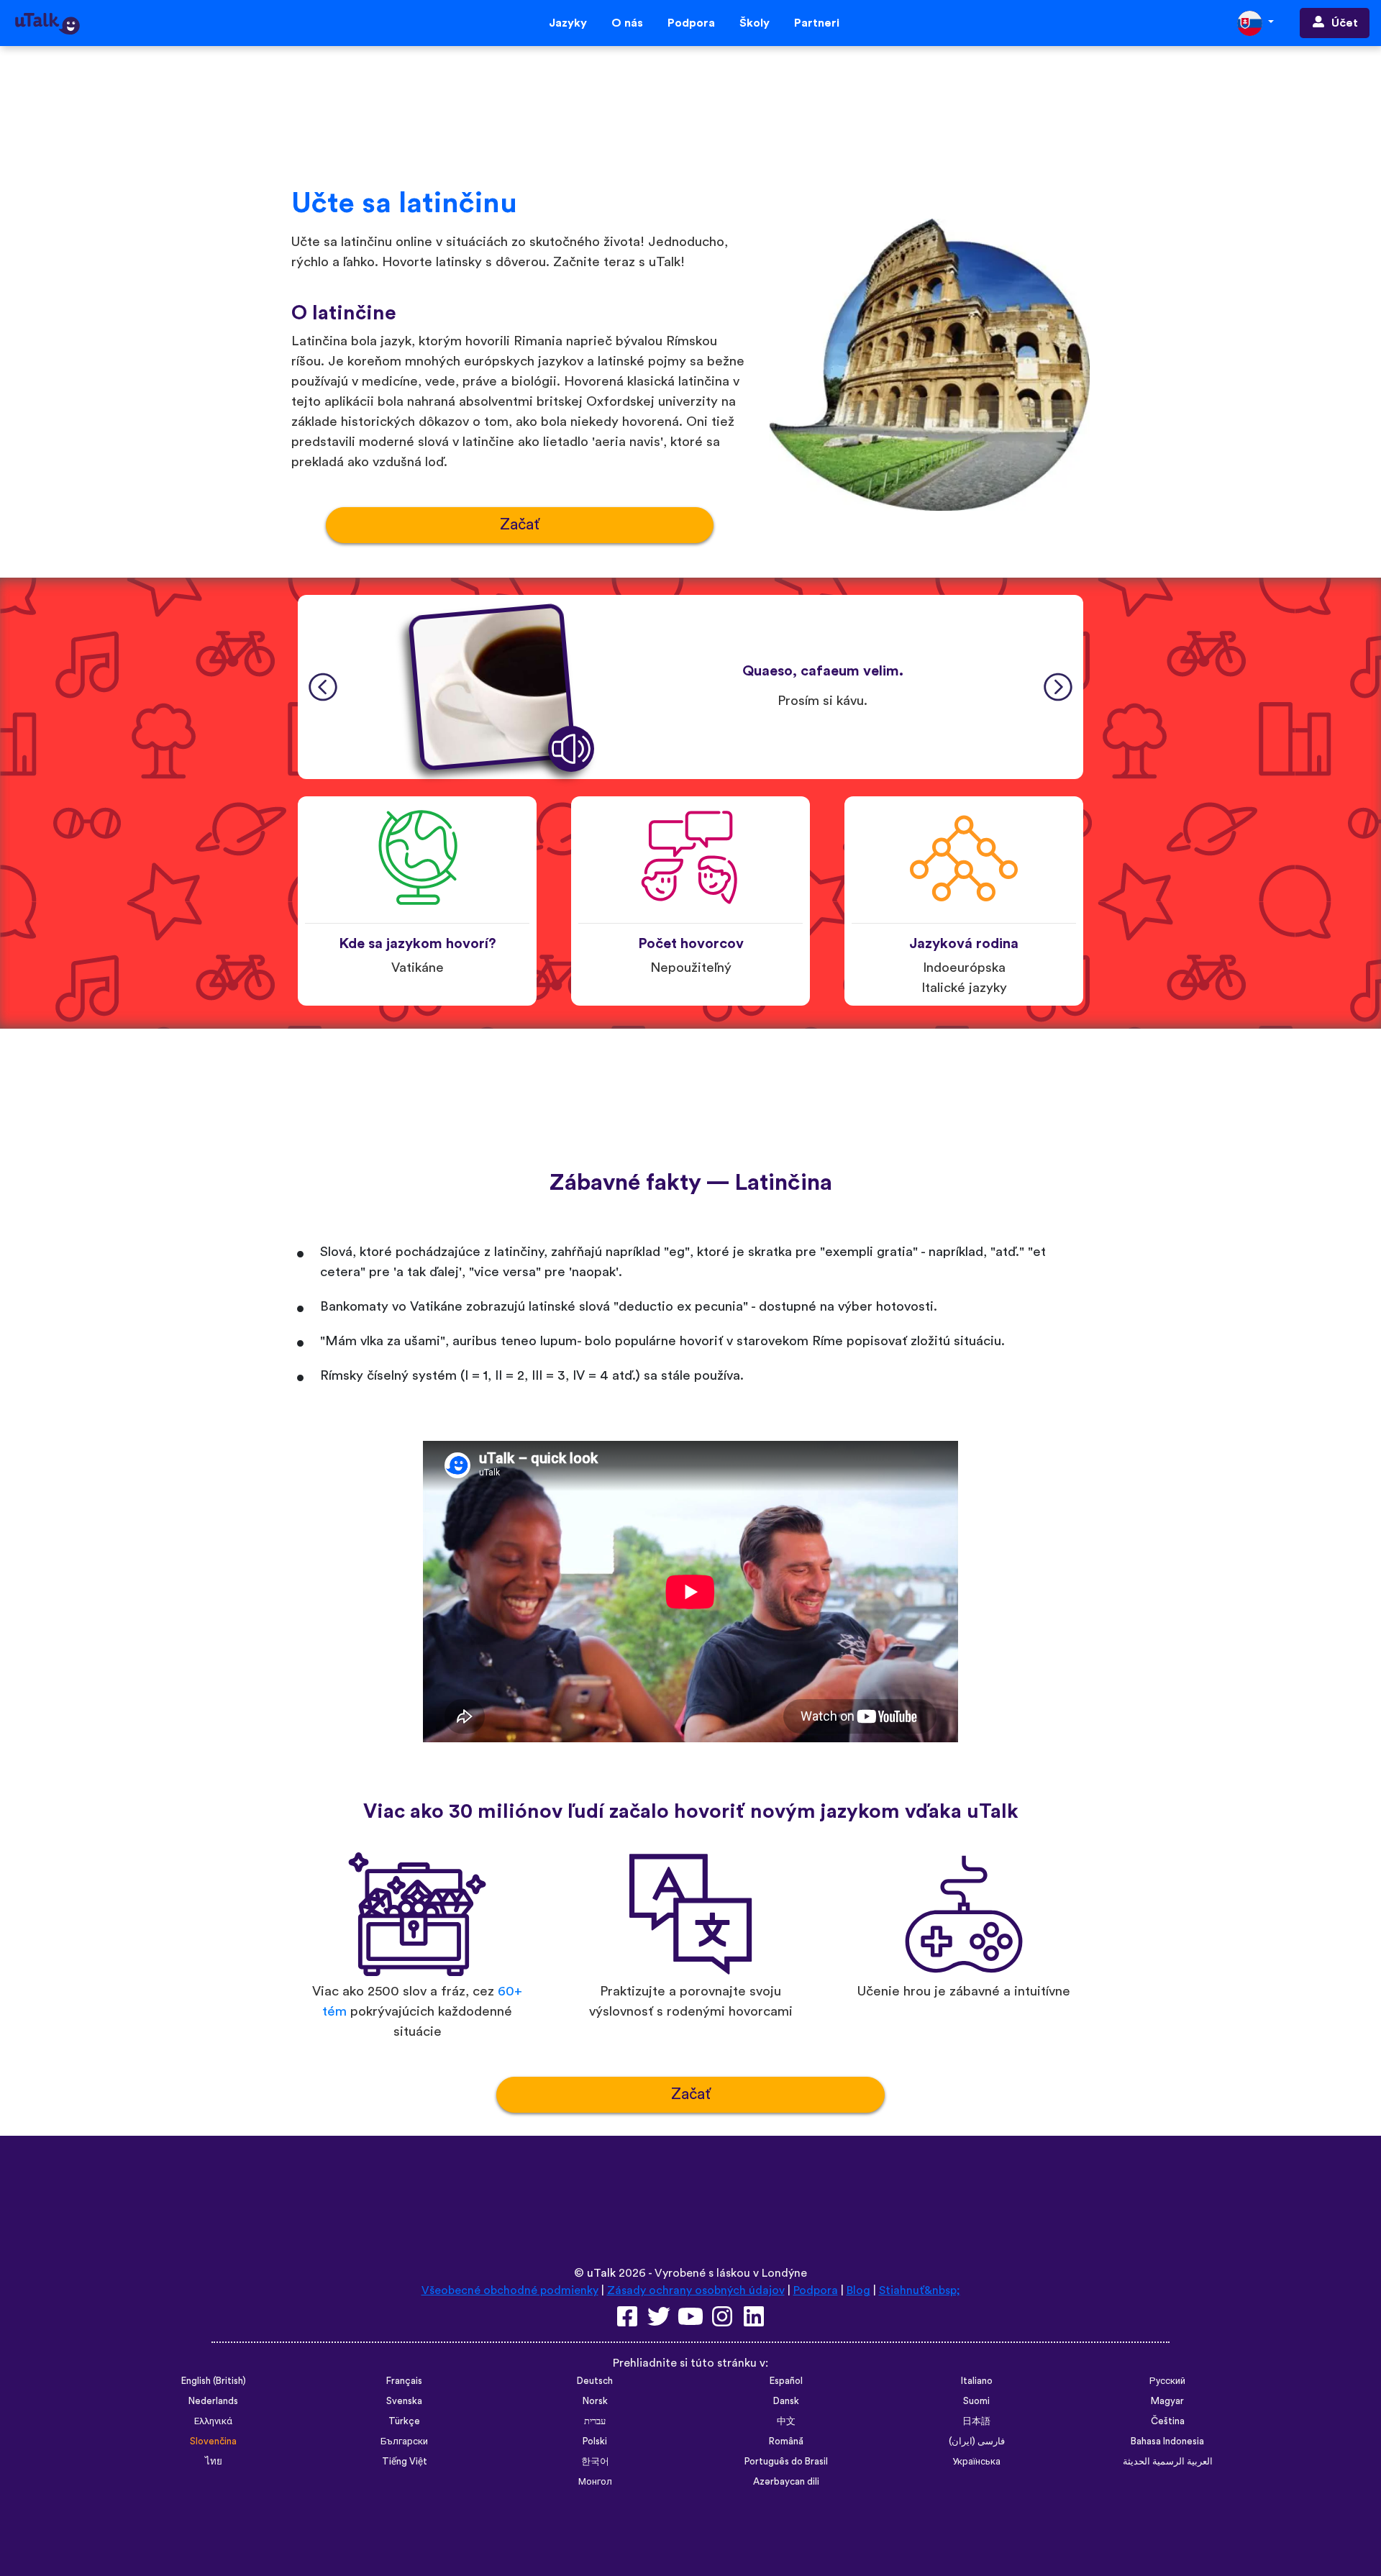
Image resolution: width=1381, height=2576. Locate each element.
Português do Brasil (786, 2462)
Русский (1167, 2381)
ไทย (214, 2462)
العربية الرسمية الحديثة (1168, 2462)
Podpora (691, 23)
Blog (858, 2290)
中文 (786, 2421)
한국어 (595, 2462)
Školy (755, 23)
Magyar (1167, 2401)
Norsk (595, 2401)
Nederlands (213, 2401)
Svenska (404, 2401)
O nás (627, 23)
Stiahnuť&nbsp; (920, 2290)
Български (404, 2441)
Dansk (786, 2401)
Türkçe (404, 2421)
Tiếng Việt (405, 2462)
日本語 (976, 2421)
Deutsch (595, 2381)
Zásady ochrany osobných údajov (696, 2290)
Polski (595, 2441)
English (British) (214, 2381)
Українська (976, 2462)
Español (786, 2381)
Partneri (817, 23)
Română (786, 2441)
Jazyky (568, 23)
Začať (520, 525)
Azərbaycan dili (786, 2482)
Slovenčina (213, 2441)
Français (404, 2381)
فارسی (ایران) (977, 2441)
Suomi (976, 2401)
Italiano (977, 2381)
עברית (595, 2421)
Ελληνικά (213, 2421)
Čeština (1168, 2421)
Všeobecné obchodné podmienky (510, 2290)
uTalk (601, 2273)
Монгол (595, 2482)
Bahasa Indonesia (1167, 2441)
